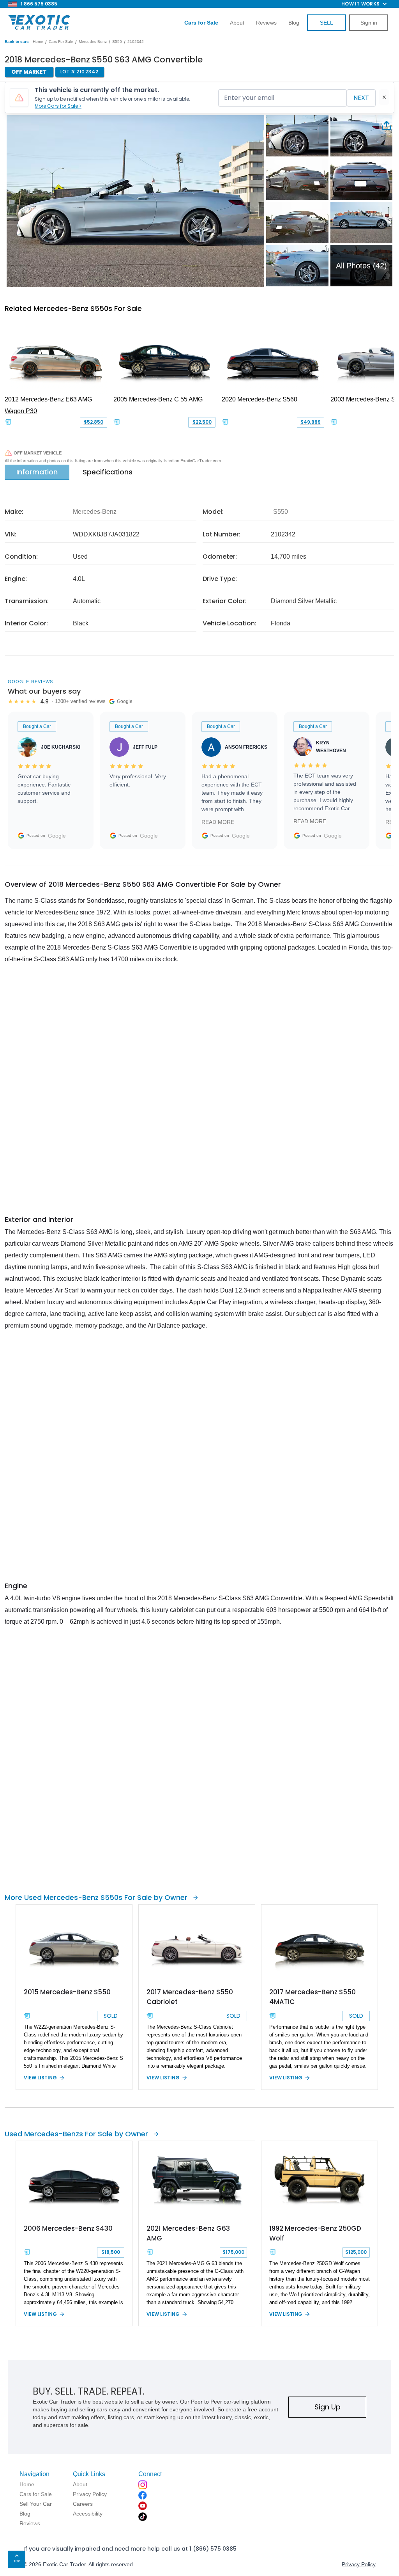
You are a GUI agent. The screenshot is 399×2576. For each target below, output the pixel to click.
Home (38, 42)
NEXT (361, 98)
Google (57, 836)
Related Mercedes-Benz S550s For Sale (73, 308)
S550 (117, 42)
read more (218, 822)
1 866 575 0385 (39, 4)
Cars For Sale (61, 42)
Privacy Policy (359, 2564)
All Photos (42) (361, 266)
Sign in (369, 23)
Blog (294, 23)
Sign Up (327, 2407)
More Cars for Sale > (58, 106)
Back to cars (17, 42)
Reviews (266, 23)
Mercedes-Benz (93, 42)
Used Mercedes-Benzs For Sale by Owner (76, 2134)
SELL (327, 23)
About (237, 23)
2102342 (136, 42)
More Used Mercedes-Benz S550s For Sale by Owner (96, 1897)
